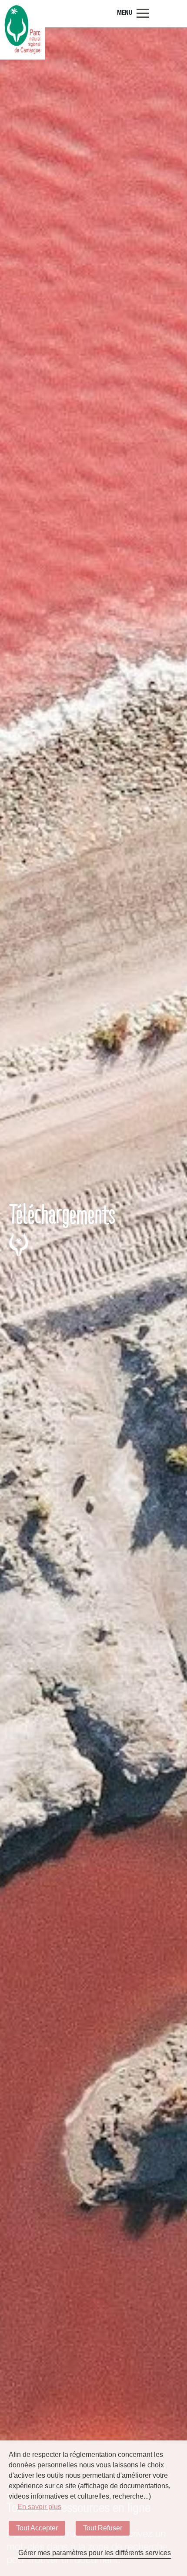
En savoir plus (39, 2507)
